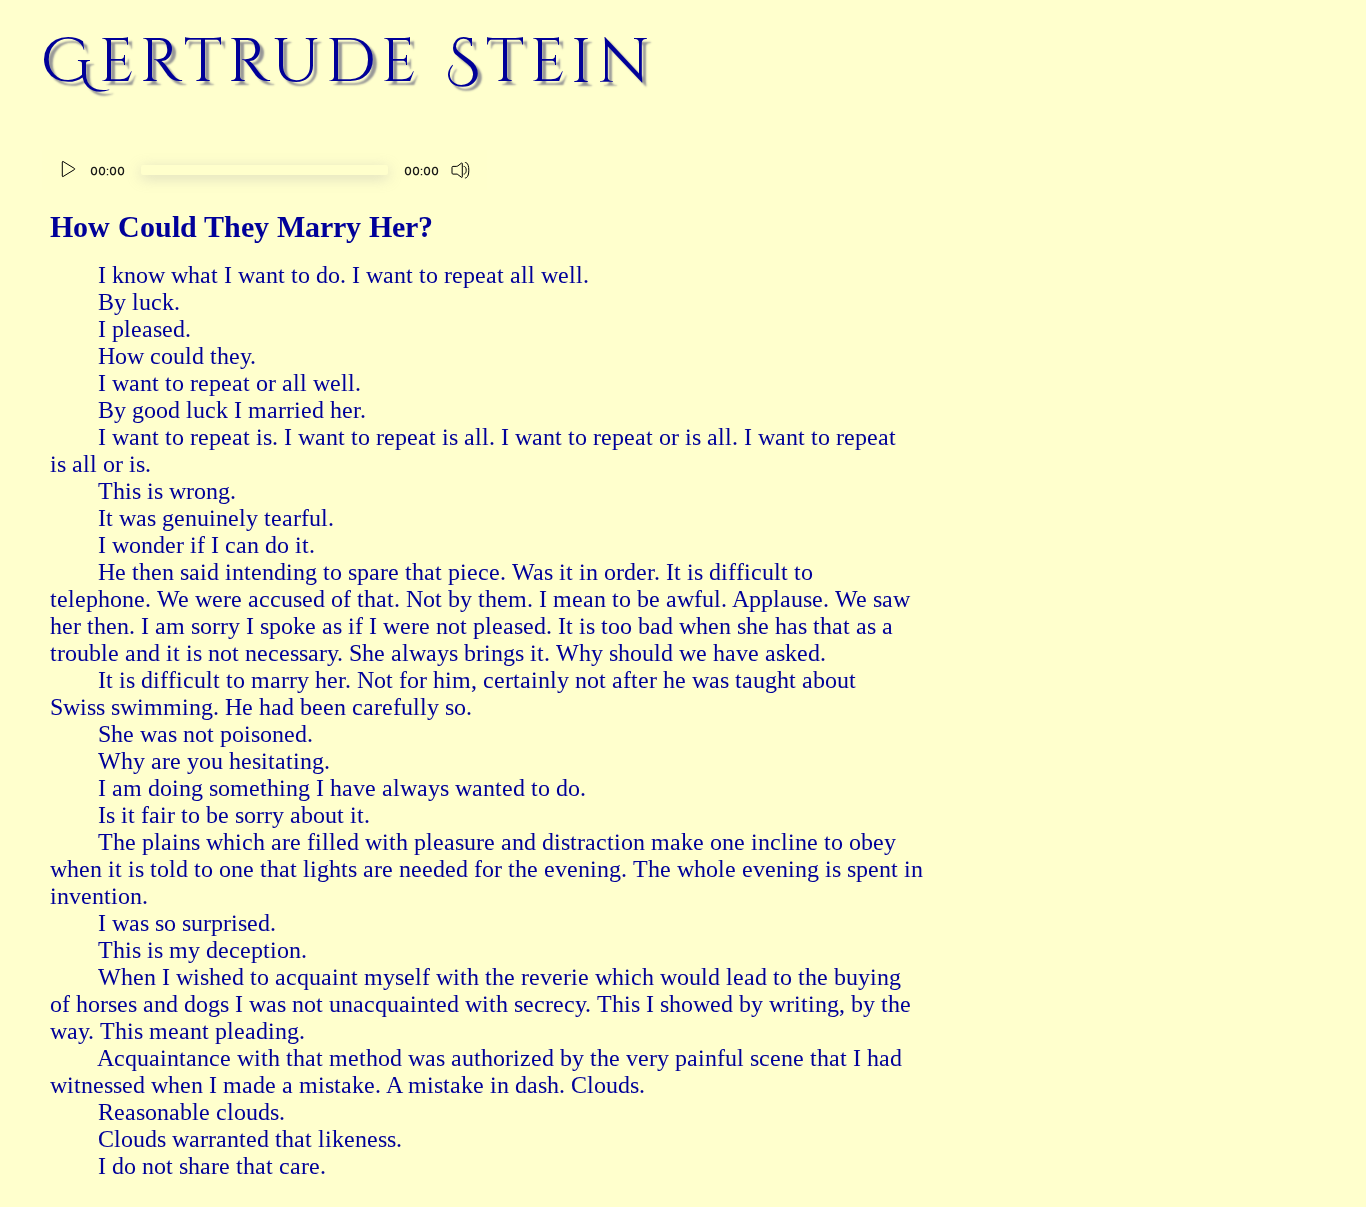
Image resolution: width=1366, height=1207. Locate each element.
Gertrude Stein (348, 62)
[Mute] (461, 170)
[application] (264, 172)
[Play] (68, 170)
